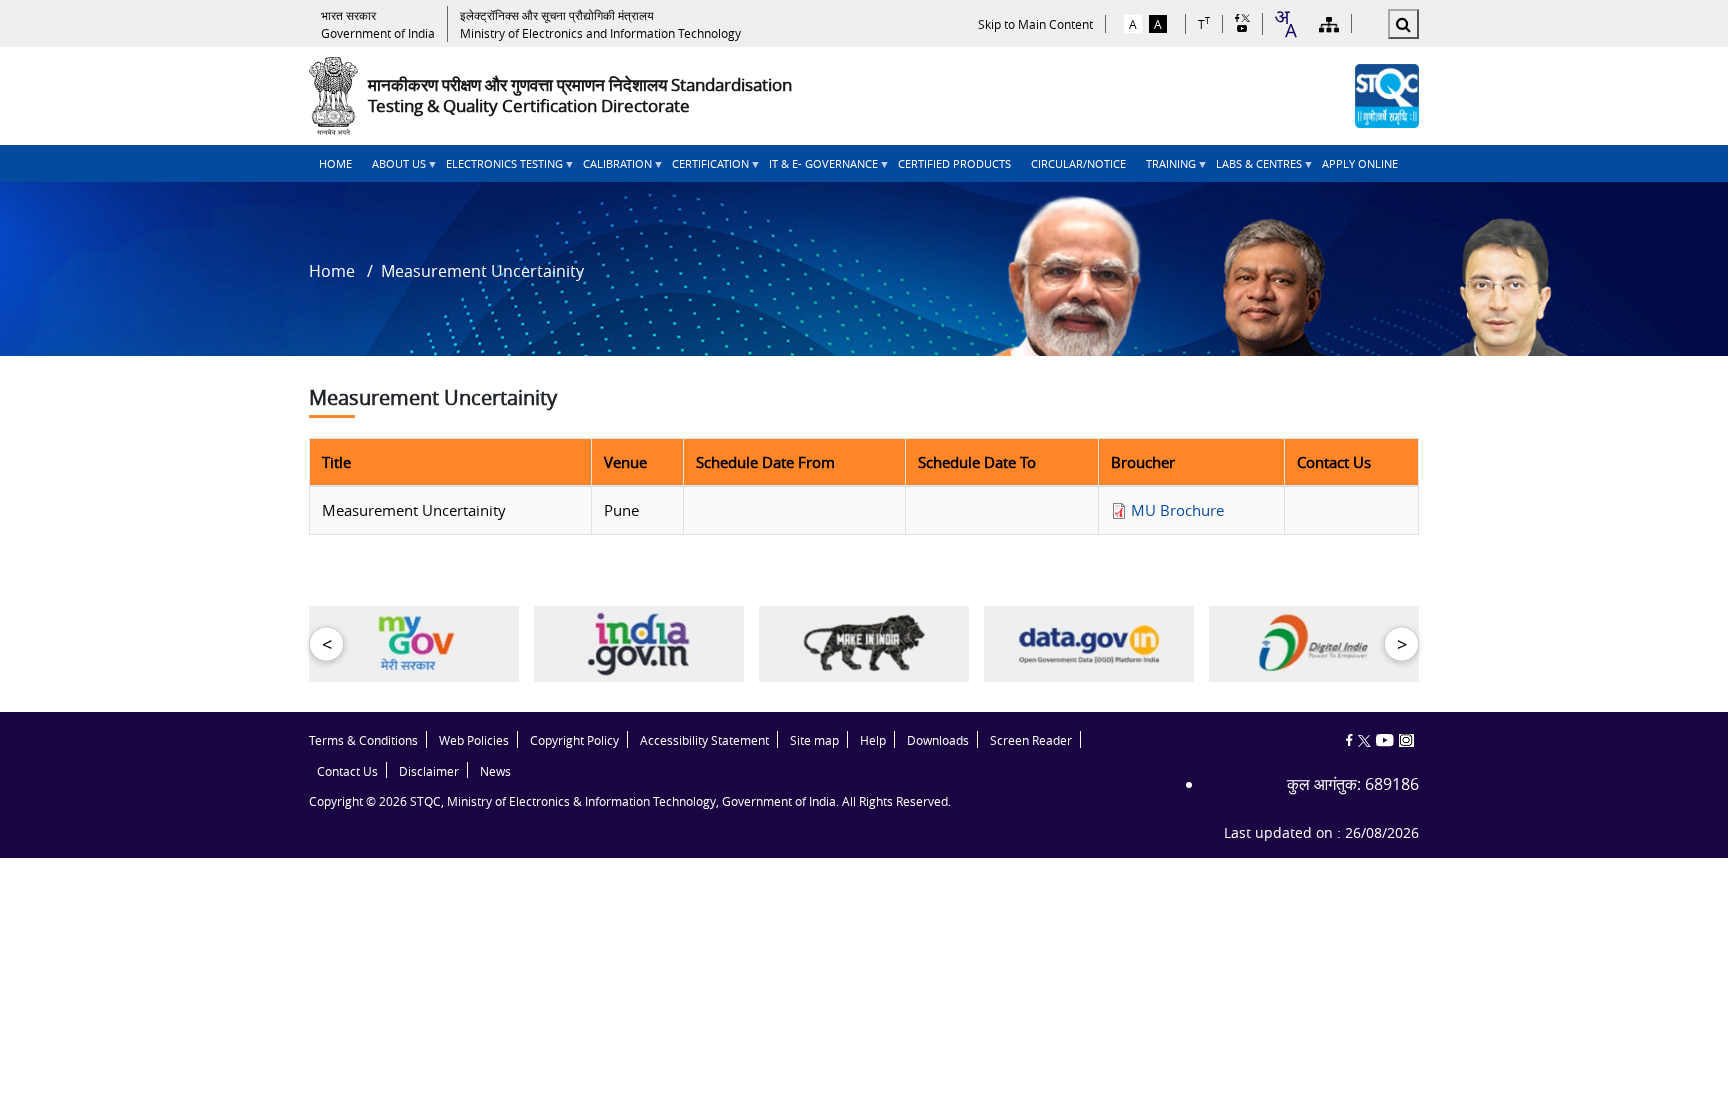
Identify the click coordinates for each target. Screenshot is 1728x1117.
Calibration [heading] (612, 169)
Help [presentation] (873, 740)
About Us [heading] (394, 169)
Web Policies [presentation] (474, 740)
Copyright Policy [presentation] (574, 740)
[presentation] (378, 24)
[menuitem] (335, 163)
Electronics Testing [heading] (499, 169)
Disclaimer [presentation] (429, 771)
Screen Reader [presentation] (1031, 740)
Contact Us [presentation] (347, 771)
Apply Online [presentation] (1360, 163)
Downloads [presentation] (938, 740)
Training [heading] (1166, 169)
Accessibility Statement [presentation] (704, 740)
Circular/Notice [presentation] (1078, 163)
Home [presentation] (335, 163)
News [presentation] (495, 771)
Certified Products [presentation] (954, 163)
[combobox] (1285, 24)
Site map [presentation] (814, 740)
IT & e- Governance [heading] (818, 169)
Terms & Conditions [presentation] (363, 740)
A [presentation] (1133, 24)
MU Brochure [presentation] (1177, 510)
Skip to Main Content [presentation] (1035, 24)
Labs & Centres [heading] (1254, 169)
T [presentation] (1204, 23)
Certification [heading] (705, 169)
